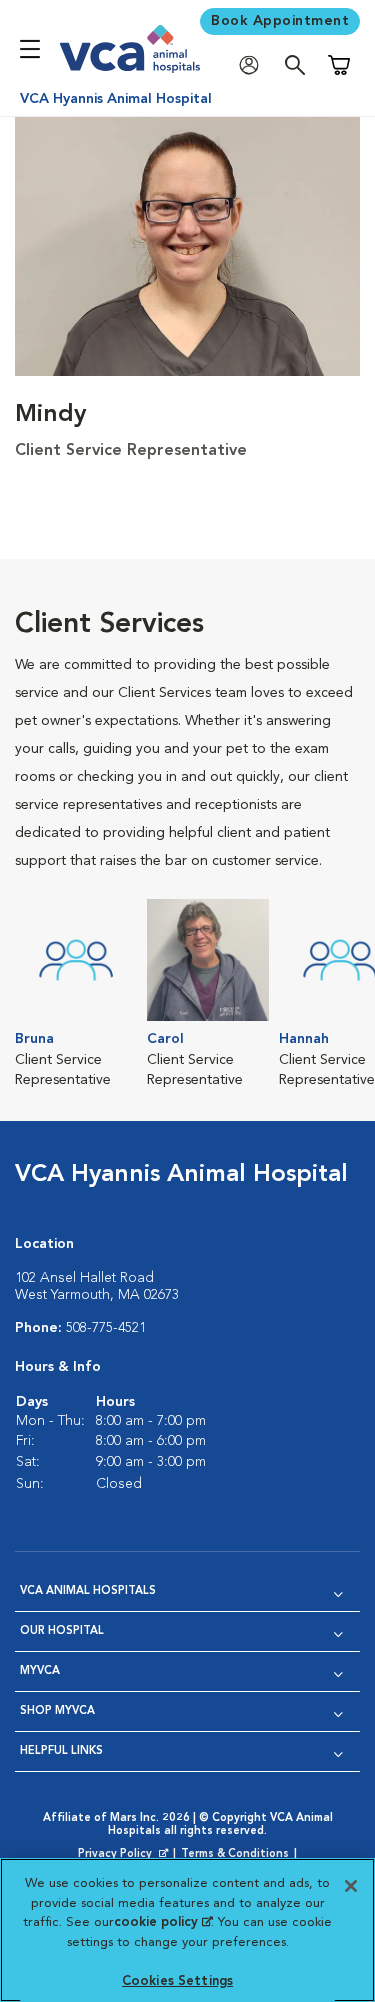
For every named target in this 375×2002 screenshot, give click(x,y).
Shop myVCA (57, 1711)
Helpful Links (61, 1751)
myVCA (40, 1671)
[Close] (351, 1886)
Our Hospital (62, 1631)
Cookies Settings (177, 1981)
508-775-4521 (106, 1328)
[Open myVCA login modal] (254, 65)
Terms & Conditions (235, 1854)
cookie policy (163, 1922)
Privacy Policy (125, 1855)
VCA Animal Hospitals (88, 1591)
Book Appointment (280, 21)
